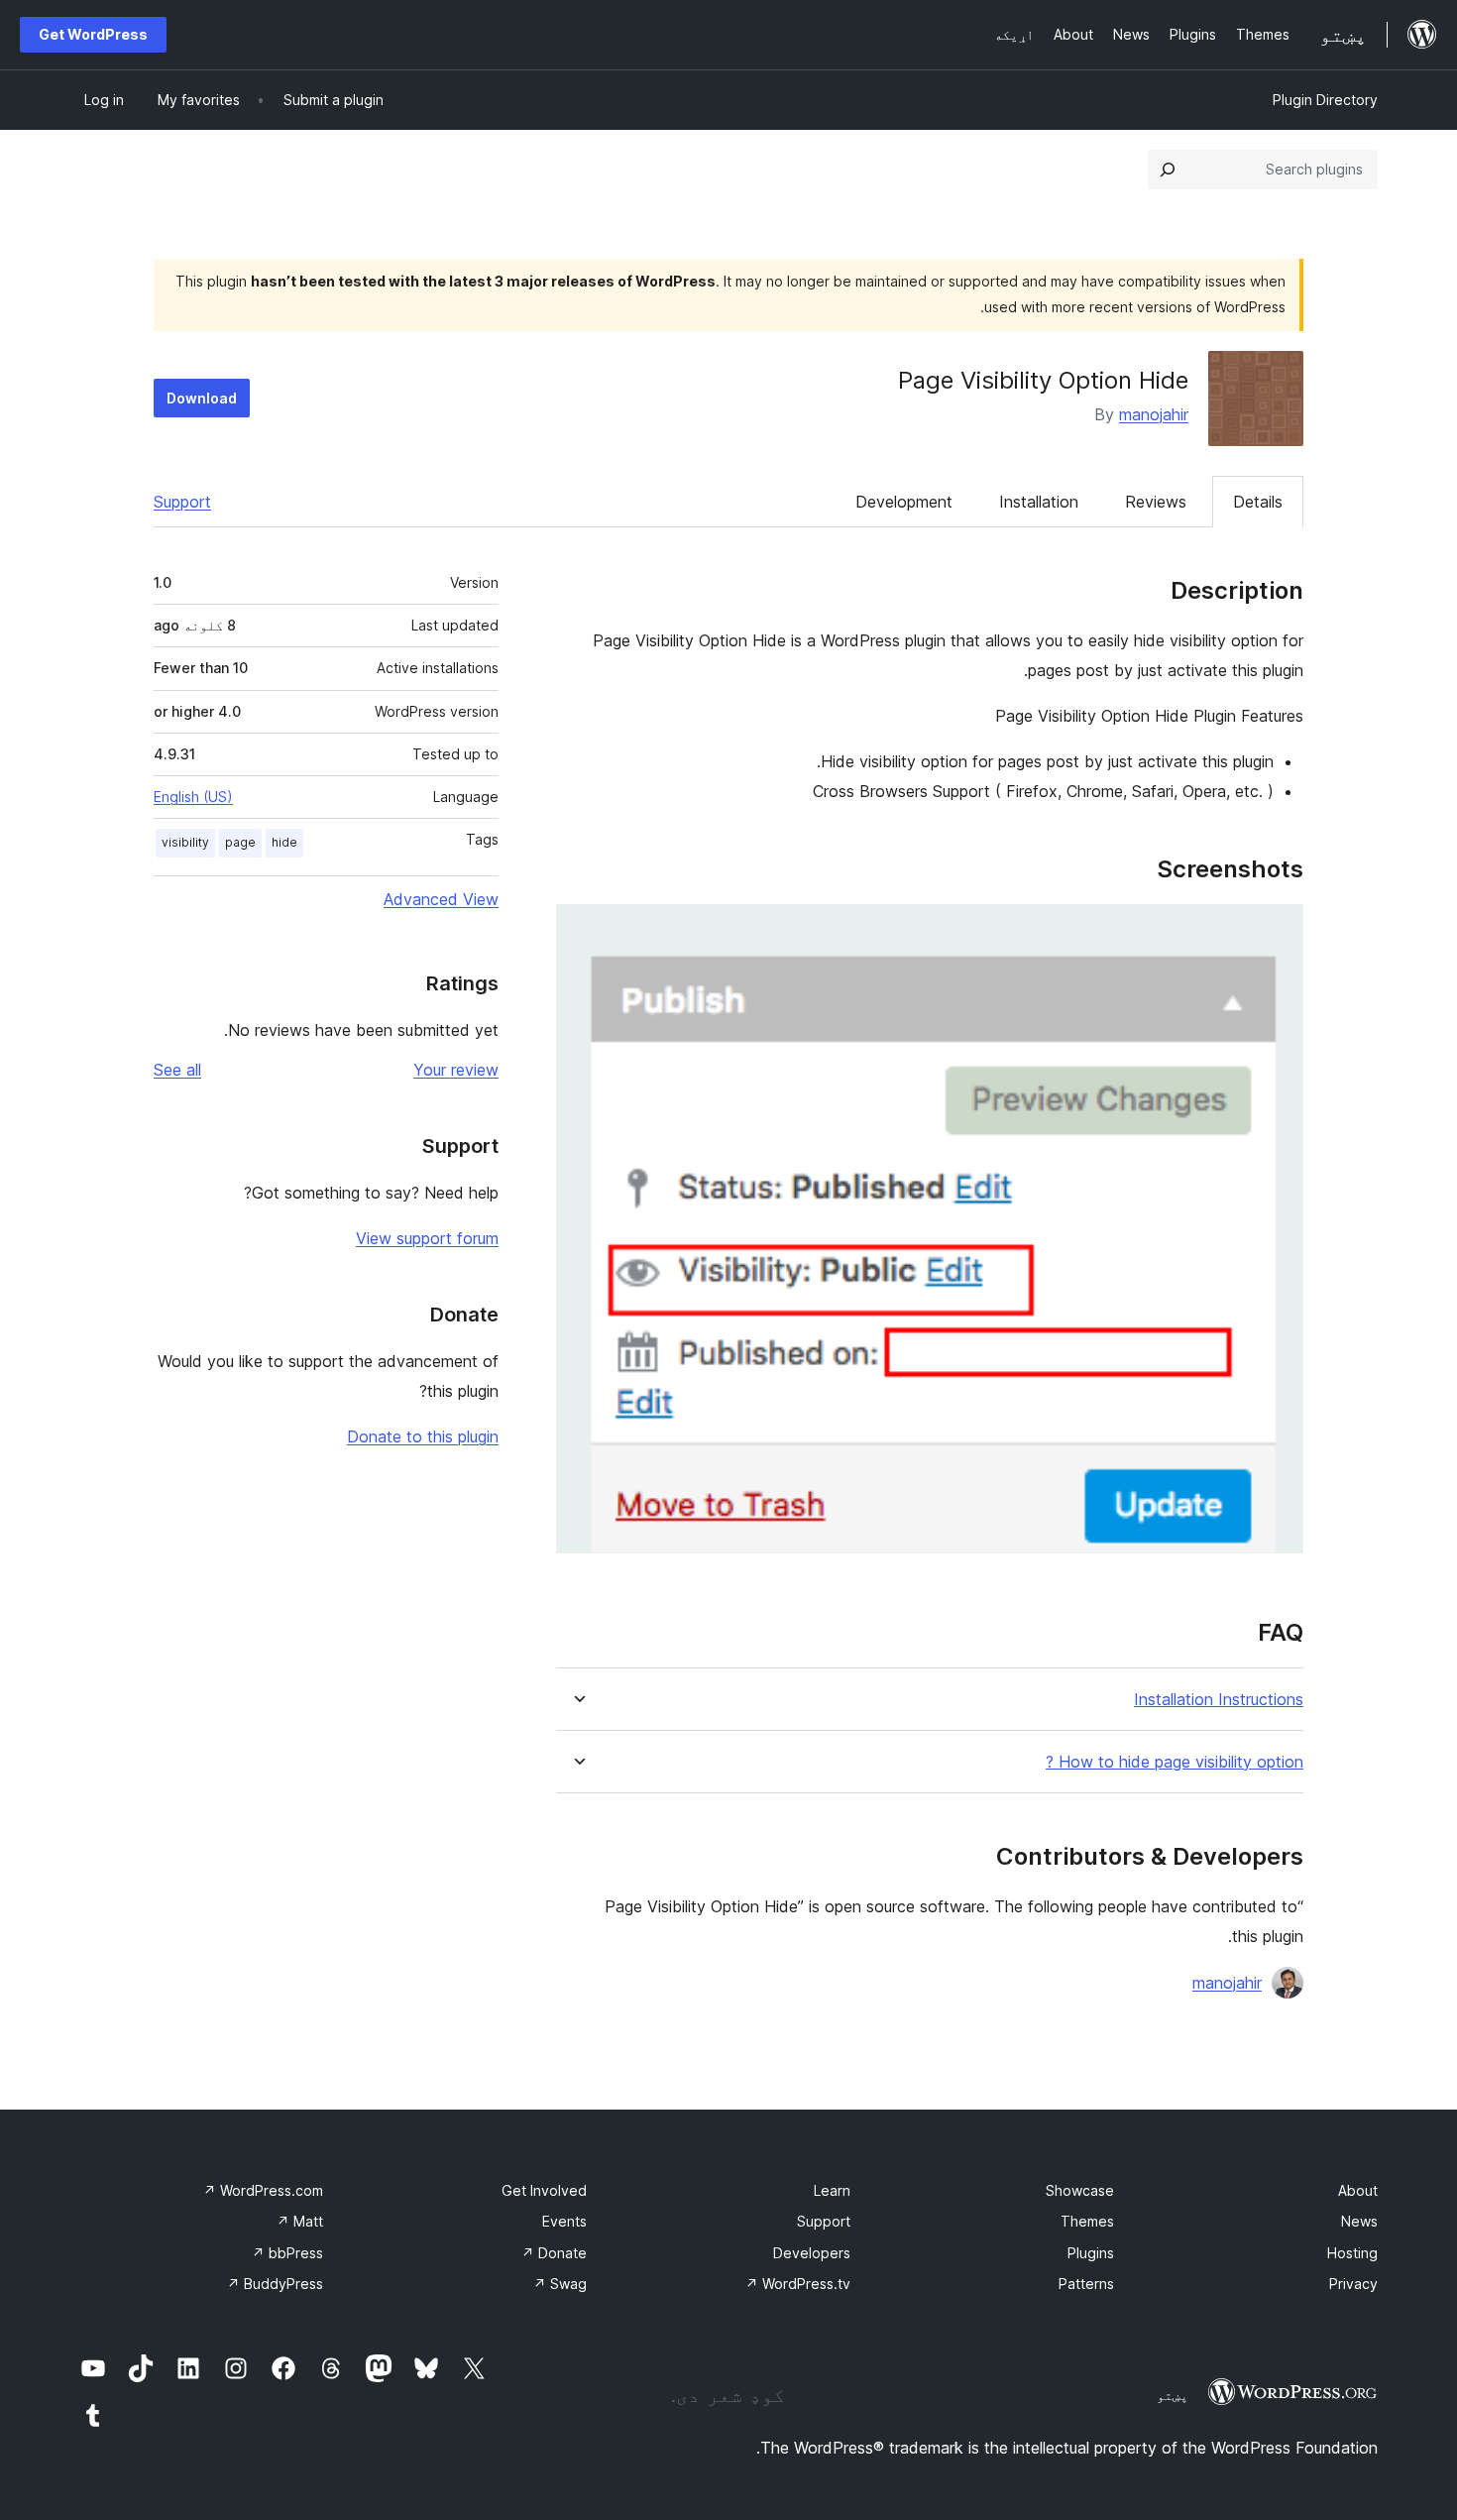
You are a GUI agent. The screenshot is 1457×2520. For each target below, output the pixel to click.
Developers (812, 2253)
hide (284, 842)
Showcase (1080, 2190)
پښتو (1173, 2395)
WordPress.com (263, 2190)
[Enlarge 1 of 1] (1277, 931)
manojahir (1154, 414)
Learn (832, 2190)
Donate (554, 2253)
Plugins (1091, 2253)
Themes (1087, 2221)
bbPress (287, 2253)
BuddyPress (275, 2284)
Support (182, 502)
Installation (1039, 502)
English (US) (193, 797)
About (1358, 2190)
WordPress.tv (798, 2284)
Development (904, 502)
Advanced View (441, 899)
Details (1258, 502)
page (240, 842)
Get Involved (544, 2190)
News (1359, 2221)
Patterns (1086, 2284)
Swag (560, 2284)
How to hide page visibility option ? (1175, 1762)
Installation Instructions (1219, 1700)
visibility (185, 842)
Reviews (1156, 502)
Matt (300, 2221)
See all (177, 1070)
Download (202, 398)
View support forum (427, 1238)
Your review (456, 1070)
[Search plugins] (1168, 170)
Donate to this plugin (423, 1436)
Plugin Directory (1325, 100)
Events (564, 2221)
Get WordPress (93, 34)
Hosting (1352, 2253)
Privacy (1353, 2284)
